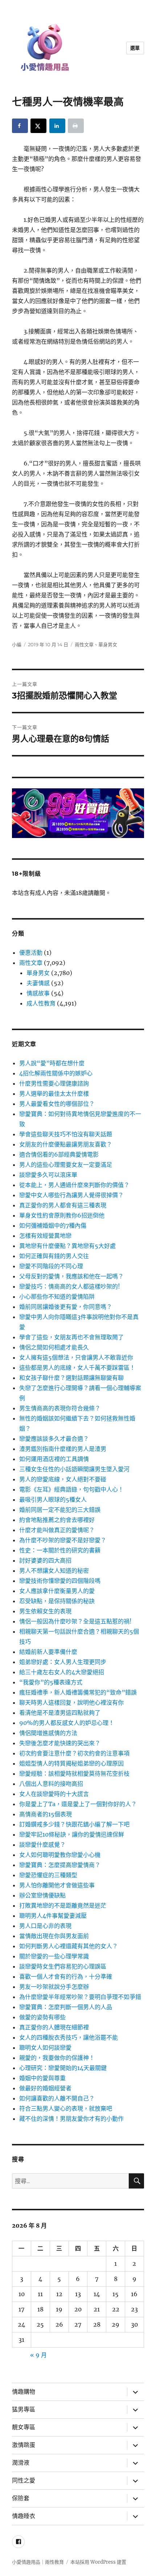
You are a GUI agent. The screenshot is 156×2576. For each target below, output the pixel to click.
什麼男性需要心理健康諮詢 (54, 1083)
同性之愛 (24, 2480)
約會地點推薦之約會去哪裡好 (57, 1520)
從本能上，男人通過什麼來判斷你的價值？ (74, 1185)
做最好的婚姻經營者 (45, 2088)
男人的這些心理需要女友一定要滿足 (66, 1165)
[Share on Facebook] (20, 126)
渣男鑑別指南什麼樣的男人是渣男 (63, 1449)
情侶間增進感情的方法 (48, 1733)
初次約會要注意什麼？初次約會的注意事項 (74, 1753)
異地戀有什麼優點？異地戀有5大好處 (67, 1246)
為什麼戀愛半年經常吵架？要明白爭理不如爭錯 (80, 1997)
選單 (135, 48)
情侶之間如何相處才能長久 (54, 1347)
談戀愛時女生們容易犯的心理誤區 (63, 1966)
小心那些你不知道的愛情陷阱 (57, 1297)
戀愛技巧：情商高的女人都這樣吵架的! (70, 1286)
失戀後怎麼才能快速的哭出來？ (60, 1743)
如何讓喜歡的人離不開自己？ (57, 2098)
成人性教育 (41, 1003)
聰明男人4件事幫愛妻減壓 (53, 1916)
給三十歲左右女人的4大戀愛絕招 (62, 1672)
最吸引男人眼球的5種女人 (53, 1499)
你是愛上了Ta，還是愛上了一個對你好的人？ (78, 1804)
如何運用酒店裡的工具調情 (54, 1459)
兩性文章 (84, 644)
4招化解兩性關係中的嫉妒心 (56, 1073)
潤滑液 (21, 2463)
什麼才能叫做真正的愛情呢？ (57, 1530)
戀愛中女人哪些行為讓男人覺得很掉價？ (71, 1195)
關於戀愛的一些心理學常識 (54, 1956)
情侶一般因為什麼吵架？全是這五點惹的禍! (75, 1621)
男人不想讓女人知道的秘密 (54, 1571)
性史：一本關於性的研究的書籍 (60, 1550)
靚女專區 (24, 2427)
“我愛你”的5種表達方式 (51, 1682)
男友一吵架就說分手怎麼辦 (54, 1987)
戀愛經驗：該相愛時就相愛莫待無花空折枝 (74, 1774)
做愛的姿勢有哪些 (42, 2017)
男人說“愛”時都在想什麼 (52, 1063)
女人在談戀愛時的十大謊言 (54, 1794)
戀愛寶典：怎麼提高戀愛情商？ (60, 1865)
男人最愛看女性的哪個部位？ (57, 1104)
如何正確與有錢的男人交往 (54, 1256)
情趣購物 (24, 2392)
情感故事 (38, 993)
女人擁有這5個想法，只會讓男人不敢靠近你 (76, 1357)
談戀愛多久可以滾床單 (48, 1175)
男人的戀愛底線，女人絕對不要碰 (63, 1479)
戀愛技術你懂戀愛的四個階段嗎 (60, 1581)
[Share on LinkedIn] (57, 126)
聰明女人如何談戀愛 (45, 2048)
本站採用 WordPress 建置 (98, 2562)
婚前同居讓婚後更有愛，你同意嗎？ (66, 1307)
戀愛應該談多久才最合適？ (54, 1439)
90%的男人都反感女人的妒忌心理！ (67, 1723)
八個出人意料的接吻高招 (51, 1784)
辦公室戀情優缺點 (42, 1895)
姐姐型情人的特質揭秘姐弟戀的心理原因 (71, 1763)
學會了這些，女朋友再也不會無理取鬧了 (71, 1337)
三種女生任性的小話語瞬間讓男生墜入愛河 (74, 1469)
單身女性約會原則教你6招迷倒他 (62, 1215)
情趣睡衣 (24, 2516)
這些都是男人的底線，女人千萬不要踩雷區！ (77, 1368)
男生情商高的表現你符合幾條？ (60, 1408)
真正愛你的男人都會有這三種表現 (63, 1205)
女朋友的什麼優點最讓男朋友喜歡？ (66, 1144)
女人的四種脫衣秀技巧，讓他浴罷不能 (69, 2037)
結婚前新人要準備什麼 (48, 1652)
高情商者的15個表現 (46, 1814)
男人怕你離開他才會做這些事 (57, 1885)
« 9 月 (38, 2355)
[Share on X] (38, 126)
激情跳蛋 (24, 2445)
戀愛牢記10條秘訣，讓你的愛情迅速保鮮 (72, 1834)
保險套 (21, 2498)
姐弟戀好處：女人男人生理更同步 (63, 1662)
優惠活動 (31, 953)
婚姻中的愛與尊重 (42, 2078)
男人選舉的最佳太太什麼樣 (54, 1094)
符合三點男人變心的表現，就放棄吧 (66, 2108)
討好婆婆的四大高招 (45, 1560)
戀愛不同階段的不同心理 (51, 1266)
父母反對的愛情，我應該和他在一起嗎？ (71, 1276)
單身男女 (108, 644)
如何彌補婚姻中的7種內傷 (53, 1225)
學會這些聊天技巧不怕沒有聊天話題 (66, 1134)
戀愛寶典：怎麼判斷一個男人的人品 (66, 2007)
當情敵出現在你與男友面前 (54, 1936)
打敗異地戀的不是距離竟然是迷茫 (63, 1905)
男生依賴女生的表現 (45, 1611)
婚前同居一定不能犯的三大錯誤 (60, 1510)
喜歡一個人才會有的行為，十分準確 (66, 1976)
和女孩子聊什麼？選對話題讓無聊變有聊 (71, 1378)
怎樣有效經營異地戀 (45, 1236)
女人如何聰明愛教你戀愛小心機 (60, 1855)
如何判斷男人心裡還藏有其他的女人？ (69, 1946)
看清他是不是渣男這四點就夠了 (60, 1713)
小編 (17, 644)
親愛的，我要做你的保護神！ (57, 2058)
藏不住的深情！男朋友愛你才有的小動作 (71, 2119)
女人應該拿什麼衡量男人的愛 (57, 1591)
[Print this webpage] (76, 126)
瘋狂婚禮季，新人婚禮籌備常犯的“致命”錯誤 (78, 1692)
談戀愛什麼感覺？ (42, 1845)
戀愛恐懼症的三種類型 (48, 1875)
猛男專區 (24, 2409)
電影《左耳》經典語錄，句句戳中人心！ (71, 1489)
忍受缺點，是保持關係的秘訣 (57, 1601)
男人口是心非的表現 (45, 1926)
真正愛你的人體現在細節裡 (54, 2027)
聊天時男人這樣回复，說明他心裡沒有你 (71, 1702)
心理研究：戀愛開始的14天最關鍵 (63, 2068)
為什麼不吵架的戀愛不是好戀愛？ (63, 1540)
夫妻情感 (38, 983)
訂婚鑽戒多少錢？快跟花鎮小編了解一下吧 (74, 1824)
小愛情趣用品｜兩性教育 (38, 2562)
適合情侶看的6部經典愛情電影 (59, 1154)
